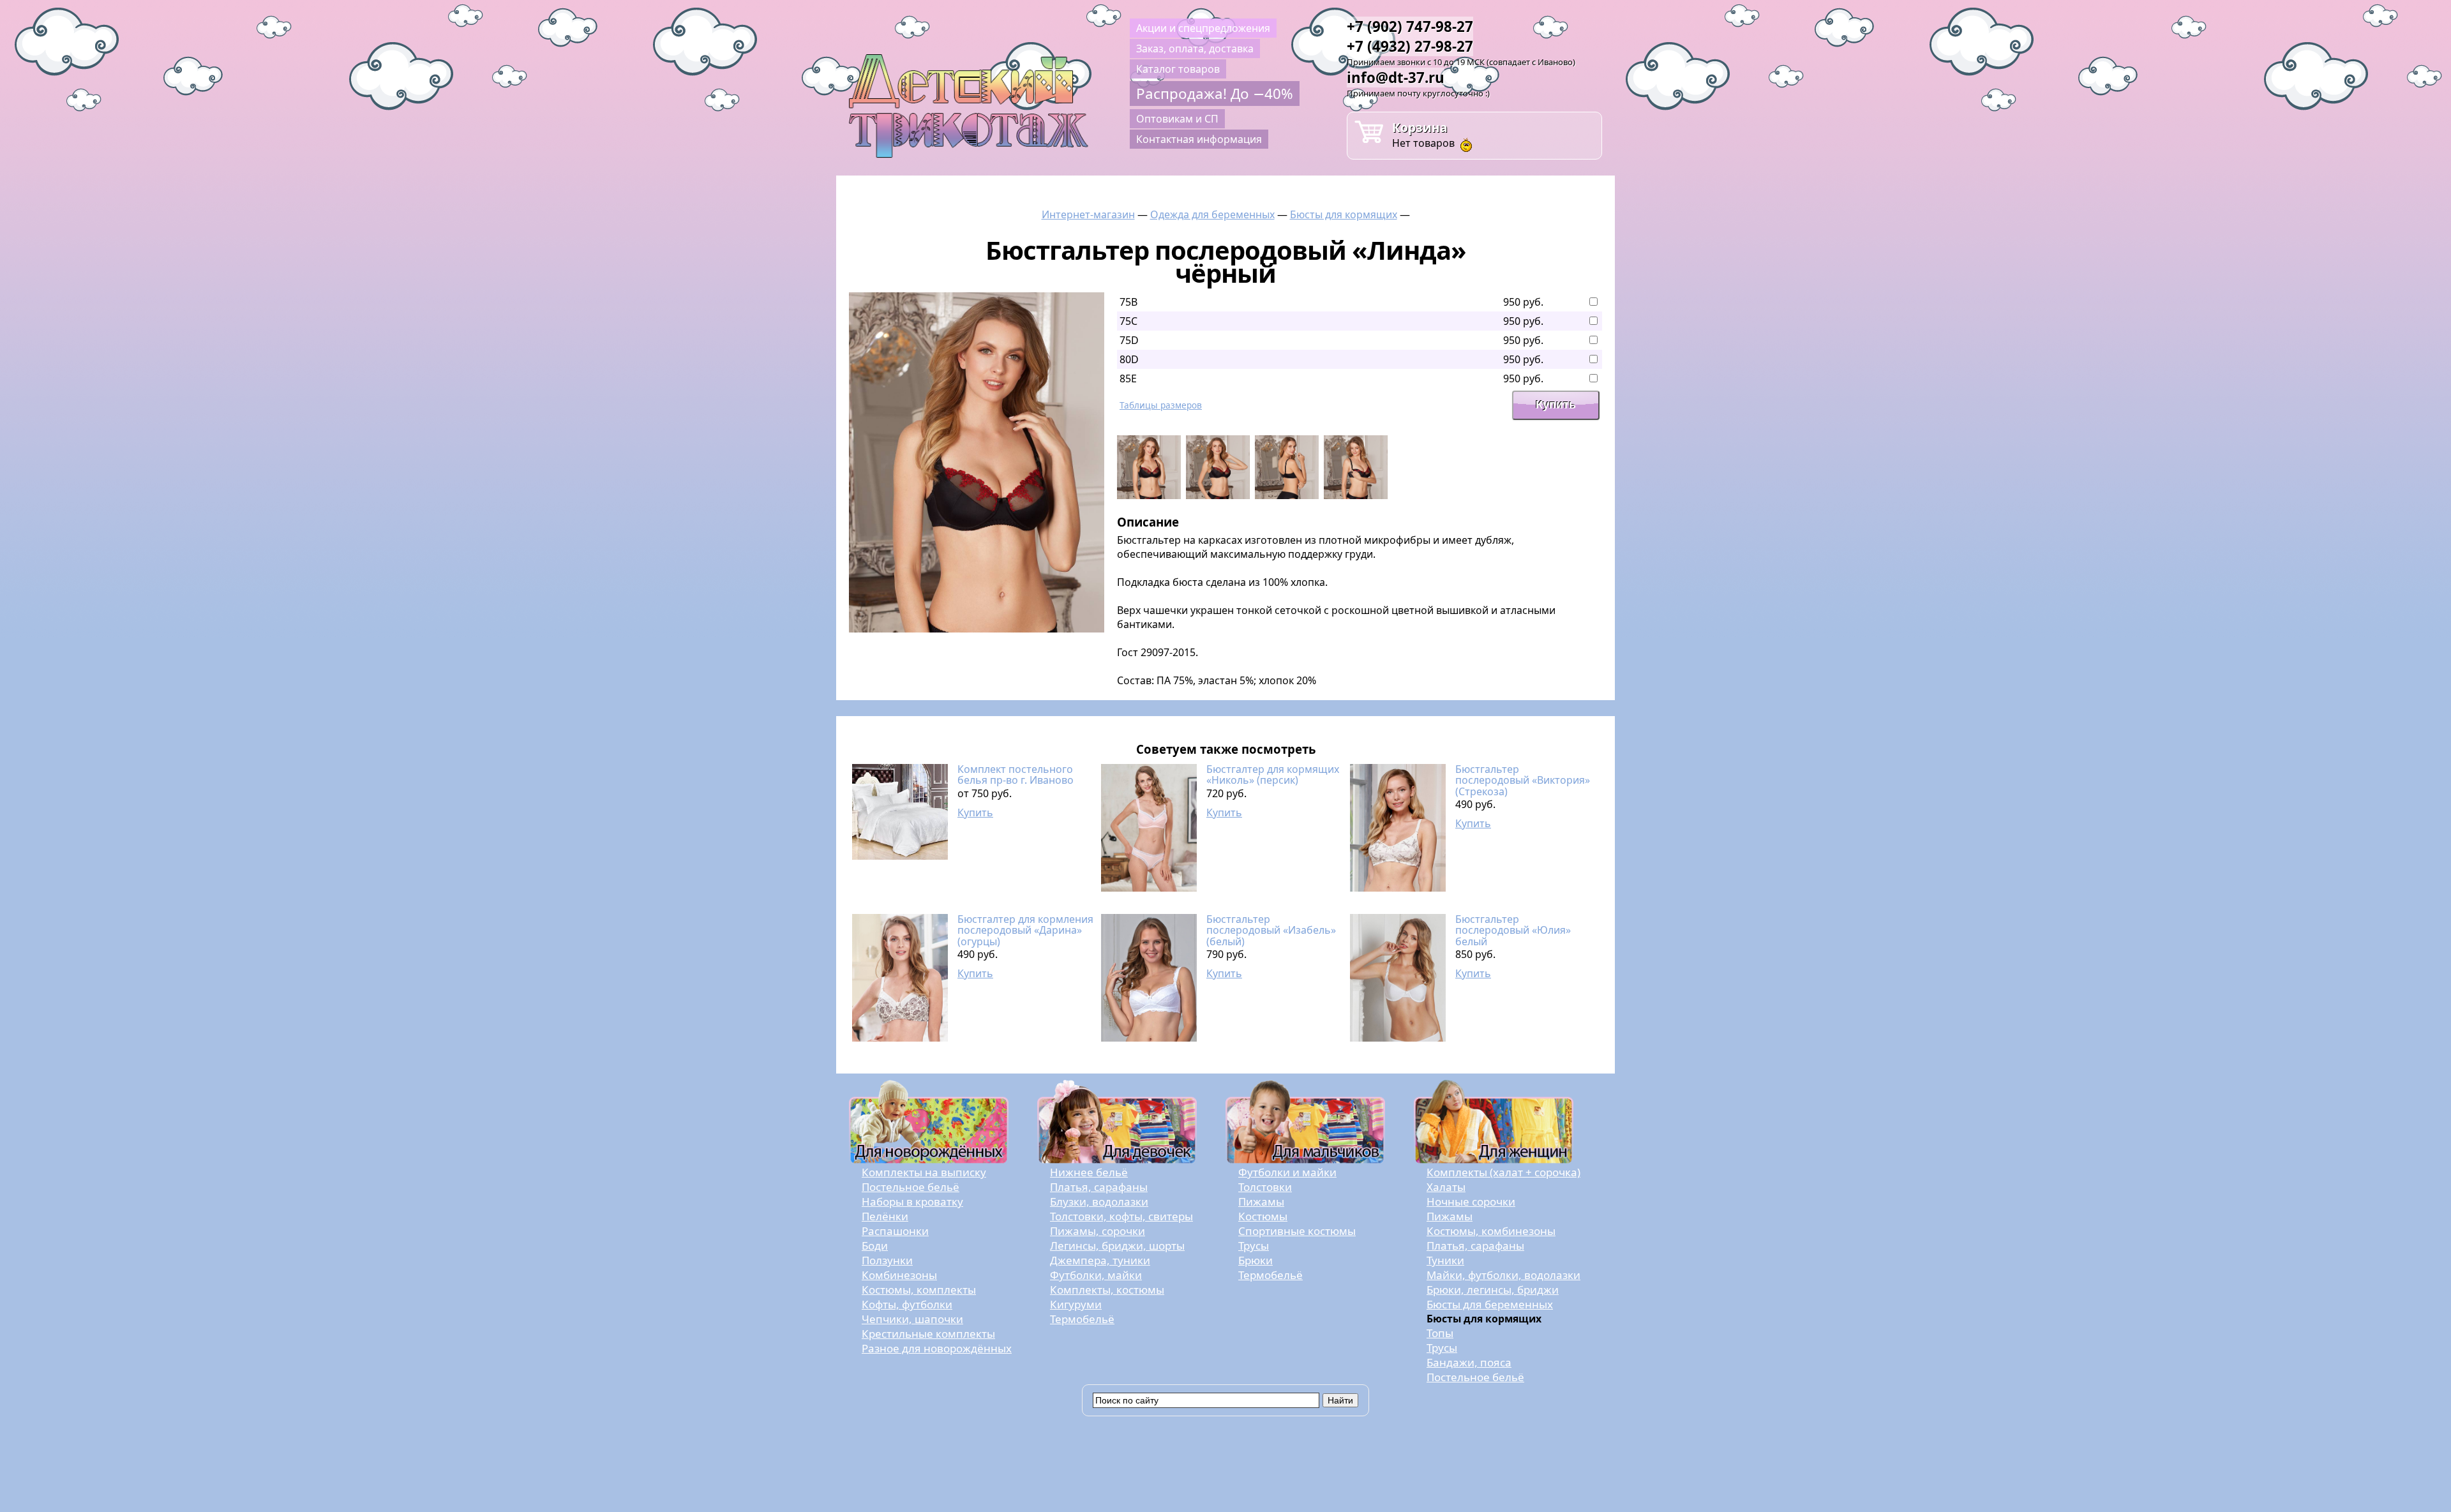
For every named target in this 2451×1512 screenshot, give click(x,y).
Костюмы (1263, 1216)
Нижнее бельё (1089, 1172)
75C (1128, 321)
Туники (1445, 1260)
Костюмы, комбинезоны (1491, 1231)
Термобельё (1082, 1319)
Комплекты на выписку (924, 1172)
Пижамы (1261, 1201)
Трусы (1254, 1246)
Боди (875, 1246)
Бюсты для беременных (1490, 1304)
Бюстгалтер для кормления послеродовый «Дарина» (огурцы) (1025, 930)
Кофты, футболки (907, 1304)
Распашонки (895, 1231)
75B (1128, 302)
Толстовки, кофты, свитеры (1121, 1216)
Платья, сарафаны (1099, 1187)
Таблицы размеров (1161, 405)
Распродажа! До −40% (1215, 94)
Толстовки (1265, 1187)
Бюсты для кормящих (1344, 214)
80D (1129, 359)
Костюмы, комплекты (919, 1290)
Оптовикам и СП (1177, 119)
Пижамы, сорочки (1098, 1231)
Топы (1440, 1333)
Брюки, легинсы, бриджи (1493, 1290)
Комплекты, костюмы (1107, 1290)
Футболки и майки (1287, 1172)
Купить (975, 812)
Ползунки (887, 1260)
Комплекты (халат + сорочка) (1503, 1172)
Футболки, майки (1096, 1275)
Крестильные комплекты (928, 1334)
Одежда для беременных (1212, 214)
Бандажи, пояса (1469, 1362)
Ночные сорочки (1471, 1201)
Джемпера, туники (1100, 1260)
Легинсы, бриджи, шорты (1117, 1246)
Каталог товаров (1178, 69)
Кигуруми (1076, 1304)
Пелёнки (885, 1216)
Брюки (1255, 1260)
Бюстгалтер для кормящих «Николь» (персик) (1273, 775)
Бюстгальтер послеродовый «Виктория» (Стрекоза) (1523, 780)
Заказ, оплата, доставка (1195, 49)
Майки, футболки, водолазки (1503, 1275)
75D (1129, 340)
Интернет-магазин (1088, 214)
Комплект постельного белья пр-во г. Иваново (1016, 775)
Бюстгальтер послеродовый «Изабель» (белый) (1271, 930)
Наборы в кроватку (912, 1201)
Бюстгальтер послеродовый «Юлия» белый (1513, 930)
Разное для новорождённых (937, 1348)
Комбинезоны (899, 1275)
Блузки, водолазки (1099, 1201)
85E (1128, 378)
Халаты (1446, 1187)
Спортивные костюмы (1297, 1231)
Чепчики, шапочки (912, 1319)
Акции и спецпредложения (1203, 28)
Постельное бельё (911, 1187)
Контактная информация (1199, 139)
